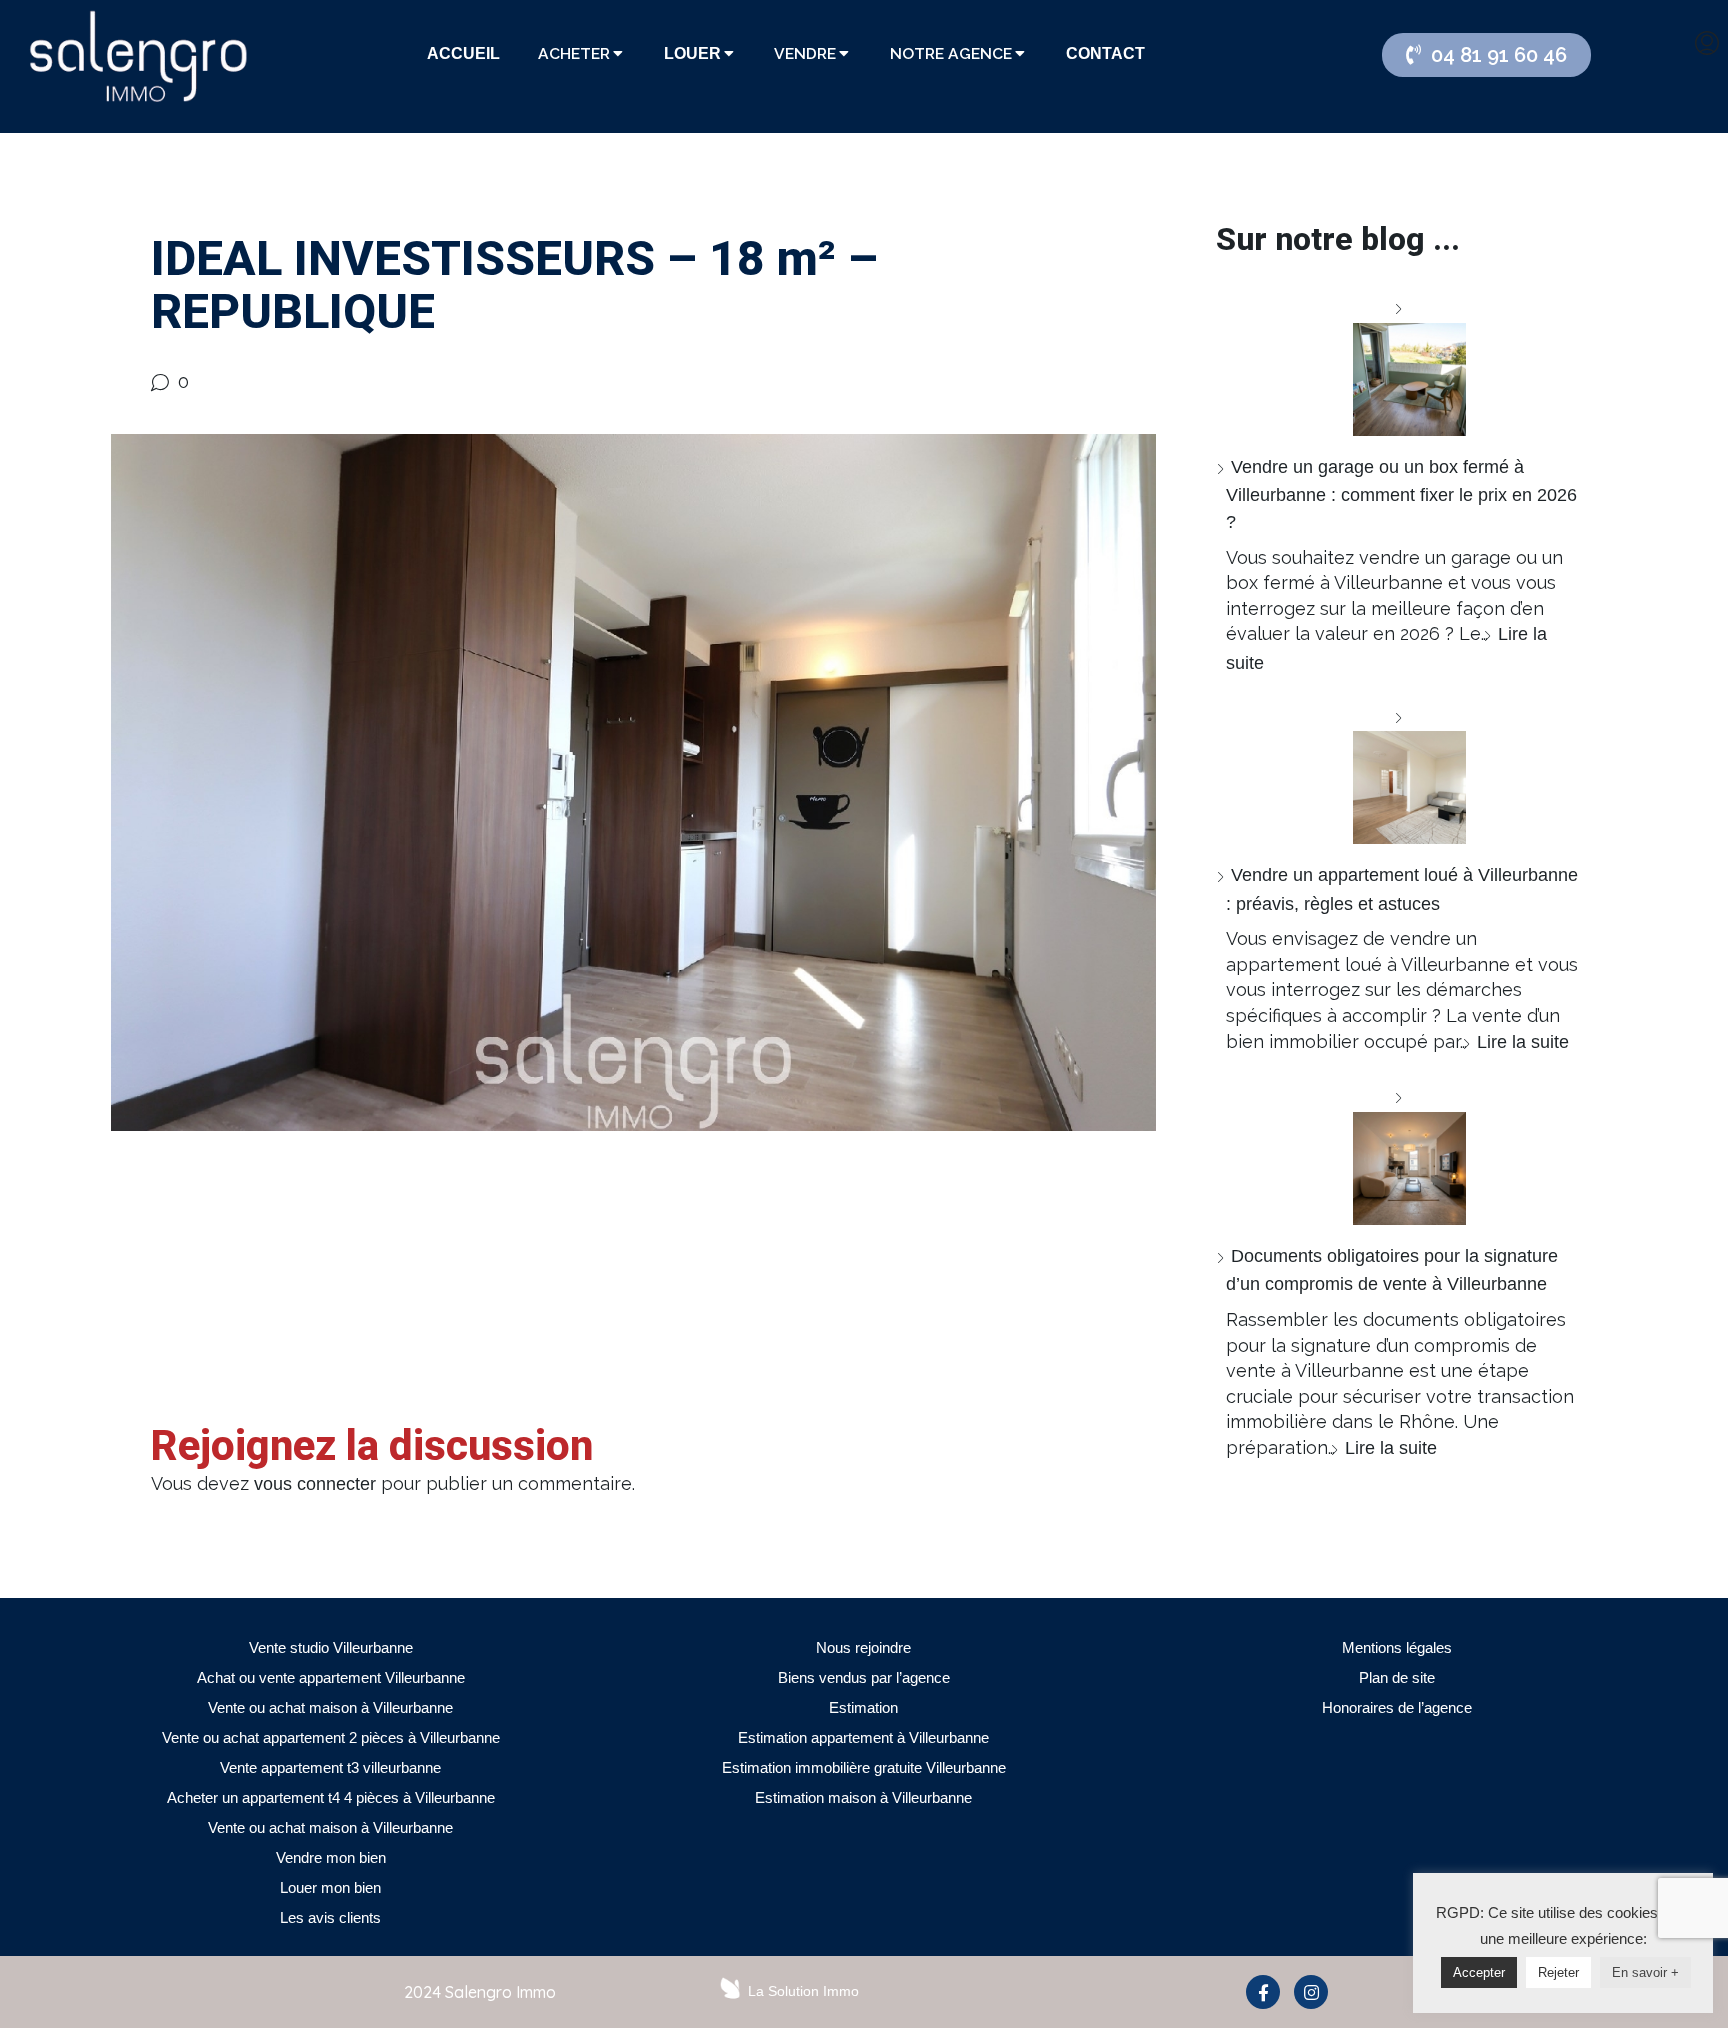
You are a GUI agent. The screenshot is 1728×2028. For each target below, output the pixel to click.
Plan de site (1397, 1677)
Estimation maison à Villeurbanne (863, 1797)
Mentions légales (1397, 1647)
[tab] (463, 54)
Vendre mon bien (331, 1857)
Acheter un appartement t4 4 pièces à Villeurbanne (331, 1797)
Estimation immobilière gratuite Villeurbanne (864, 1767)
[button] (1486, 55)
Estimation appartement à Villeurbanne (863, 1737)
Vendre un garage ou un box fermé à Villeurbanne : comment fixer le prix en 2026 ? (1401, 494)
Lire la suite (1523, 1042)
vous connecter (315, 1484)
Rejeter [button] (1558, 1972)
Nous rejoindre (863, 1647)
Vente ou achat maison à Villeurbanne (330, 1707)
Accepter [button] (1479, 1972)
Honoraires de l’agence (1397, 1707)
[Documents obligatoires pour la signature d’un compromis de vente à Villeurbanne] (1402, 1154)
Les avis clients (330, 1917)
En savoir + (1645, 1972)
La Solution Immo (803, 1991)
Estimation (863, 1707)
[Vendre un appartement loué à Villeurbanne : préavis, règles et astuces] (1402, 774)
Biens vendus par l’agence (864, 1677)
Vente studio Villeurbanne (331, 1647)
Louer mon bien (330, 1887)
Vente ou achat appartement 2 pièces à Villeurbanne (331, 1737)
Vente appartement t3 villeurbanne (330, 1767)
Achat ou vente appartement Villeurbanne (331, 1677)
